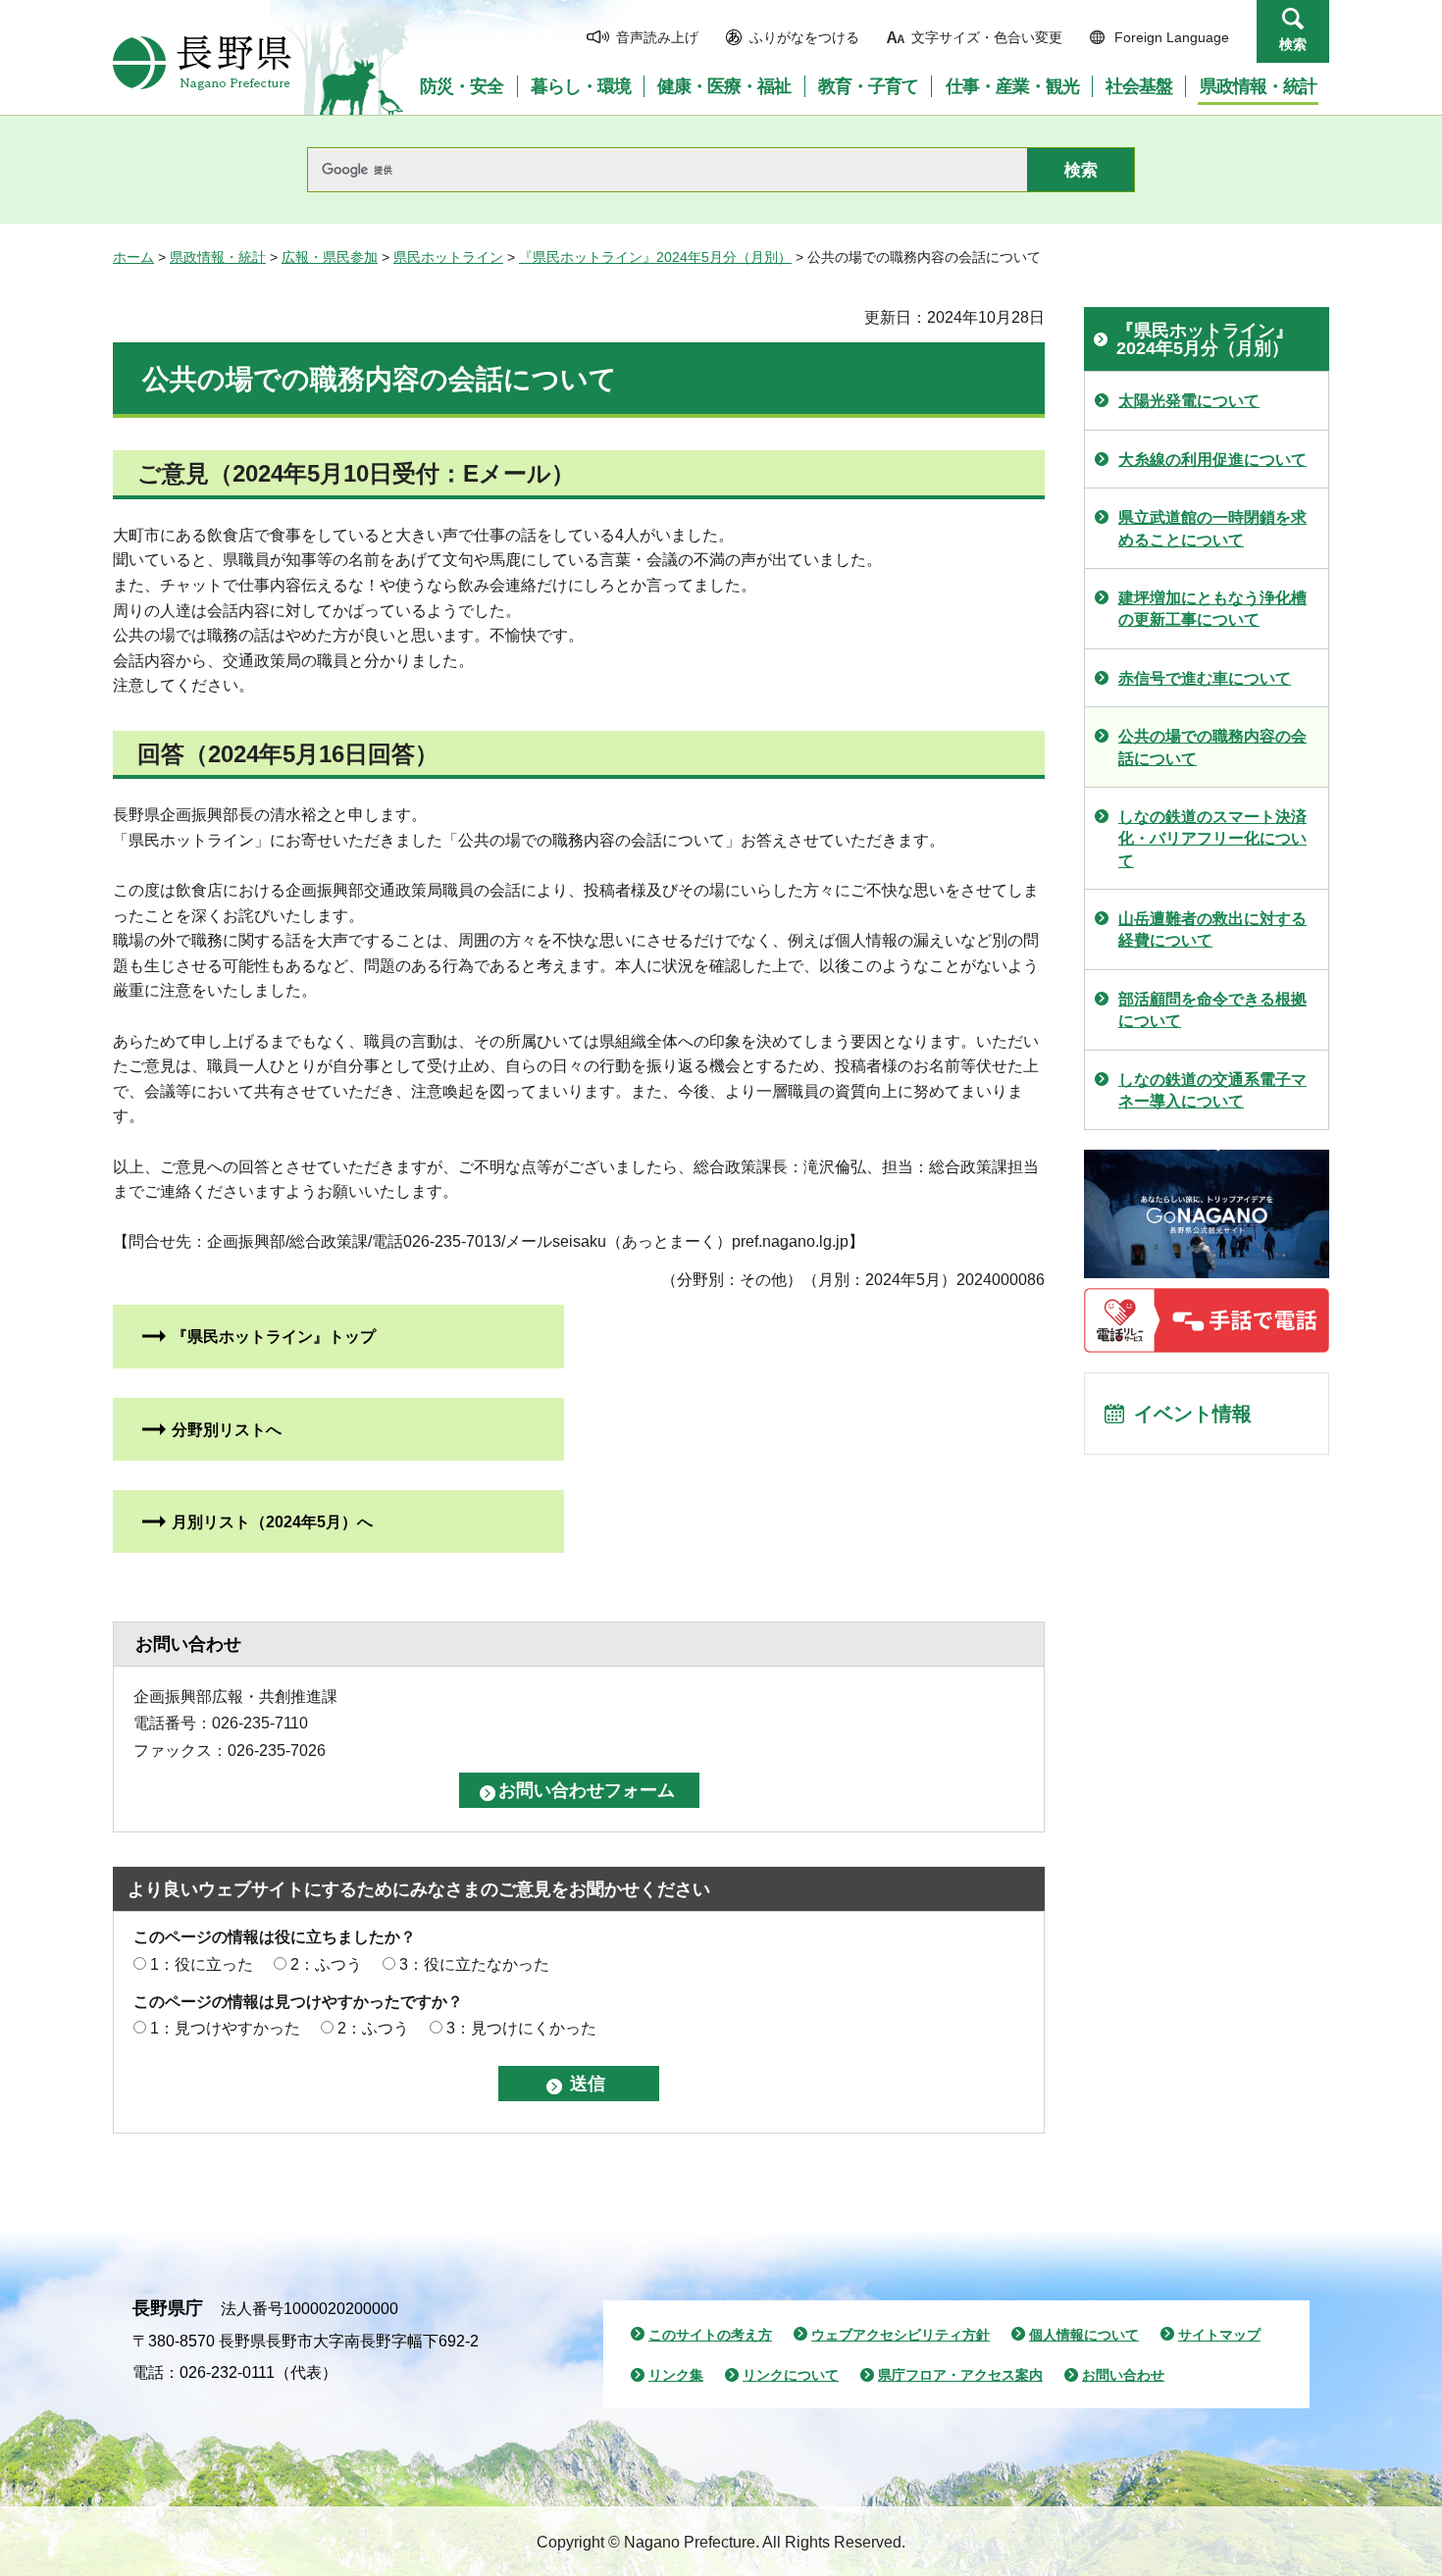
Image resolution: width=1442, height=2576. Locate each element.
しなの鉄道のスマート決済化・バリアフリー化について (1212, 839)
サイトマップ (1219, 2335)
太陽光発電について (1189, 401)
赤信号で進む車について (1205, 678)
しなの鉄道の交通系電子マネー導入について (1212, 1090)
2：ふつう (326, 1964)
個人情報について (1084, 2335)
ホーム (133, 257)
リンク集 (676, 2375)
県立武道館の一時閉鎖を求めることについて (1212, 528)
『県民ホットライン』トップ (274, 1337)
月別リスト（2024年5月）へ (272, 1522)
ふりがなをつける (804, 37)
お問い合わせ (1123, 2375)
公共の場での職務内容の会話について (1212, 747)
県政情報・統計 (218, 257)
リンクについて (791, 2375)
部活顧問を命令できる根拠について (1212, 1010)
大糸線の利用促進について (1212, 460)
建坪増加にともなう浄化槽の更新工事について (1212, 609)
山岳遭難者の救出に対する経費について (1212, 929)
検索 (1293, 44)
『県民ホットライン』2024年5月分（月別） (655, 257)
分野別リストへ (227, 1430)
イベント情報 (1193, 1414)
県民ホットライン (448, 257)
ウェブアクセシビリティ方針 (901, 2335)
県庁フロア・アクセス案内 (960, 2375)
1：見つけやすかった (225, 2028)
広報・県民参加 (330, 257)
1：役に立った (202, 1964)
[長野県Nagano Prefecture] (202, 63)
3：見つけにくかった (521, 2028)
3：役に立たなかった (474, 1964)
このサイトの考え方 (710, 2335)
